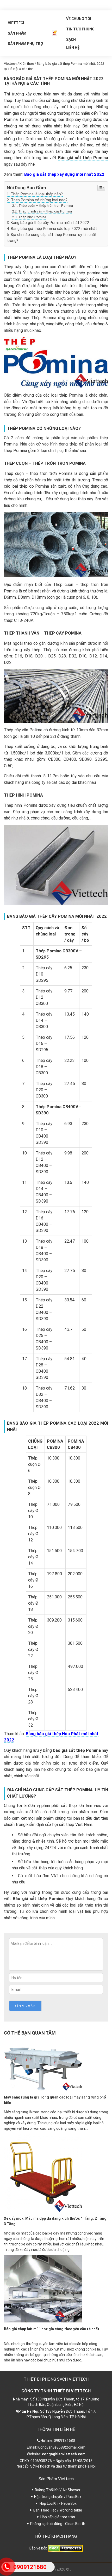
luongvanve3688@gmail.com (61, 2447)
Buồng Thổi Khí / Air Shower (58, 2490)
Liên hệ (73, 48)
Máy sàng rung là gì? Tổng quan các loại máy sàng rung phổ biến (55, 2100)
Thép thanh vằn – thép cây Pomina (45, 211)
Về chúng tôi (79, 19)
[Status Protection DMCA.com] (65, 2548)
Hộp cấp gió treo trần (58, 2517)
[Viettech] (55, 33)
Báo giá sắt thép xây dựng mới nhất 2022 (64, 174)
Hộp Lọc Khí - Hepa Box (58, 2503)
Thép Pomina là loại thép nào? (37, 194)
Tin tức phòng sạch (80, 31)
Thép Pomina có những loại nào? (39, 200)
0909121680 (64, 2441)
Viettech (17, 23)
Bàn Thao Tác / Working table (58, 2510)
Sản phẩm (17, 33)
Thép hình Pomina (32, 217)
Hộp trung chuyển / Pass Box (58, 2497)
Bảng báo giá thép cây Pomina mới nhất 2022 (50, 223)
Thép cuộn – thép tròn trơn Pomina (46, 205)
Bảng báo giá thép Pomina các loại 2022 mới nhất (54, 229)
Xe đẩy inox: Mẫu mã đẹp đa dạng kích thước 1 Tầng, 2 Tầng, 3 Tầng (56, 2221)
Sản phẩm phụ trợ (25, 44)
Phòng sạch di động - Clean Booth (58, 2524)
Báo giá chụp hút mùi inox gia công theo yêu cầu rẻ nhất (52, 2329)
